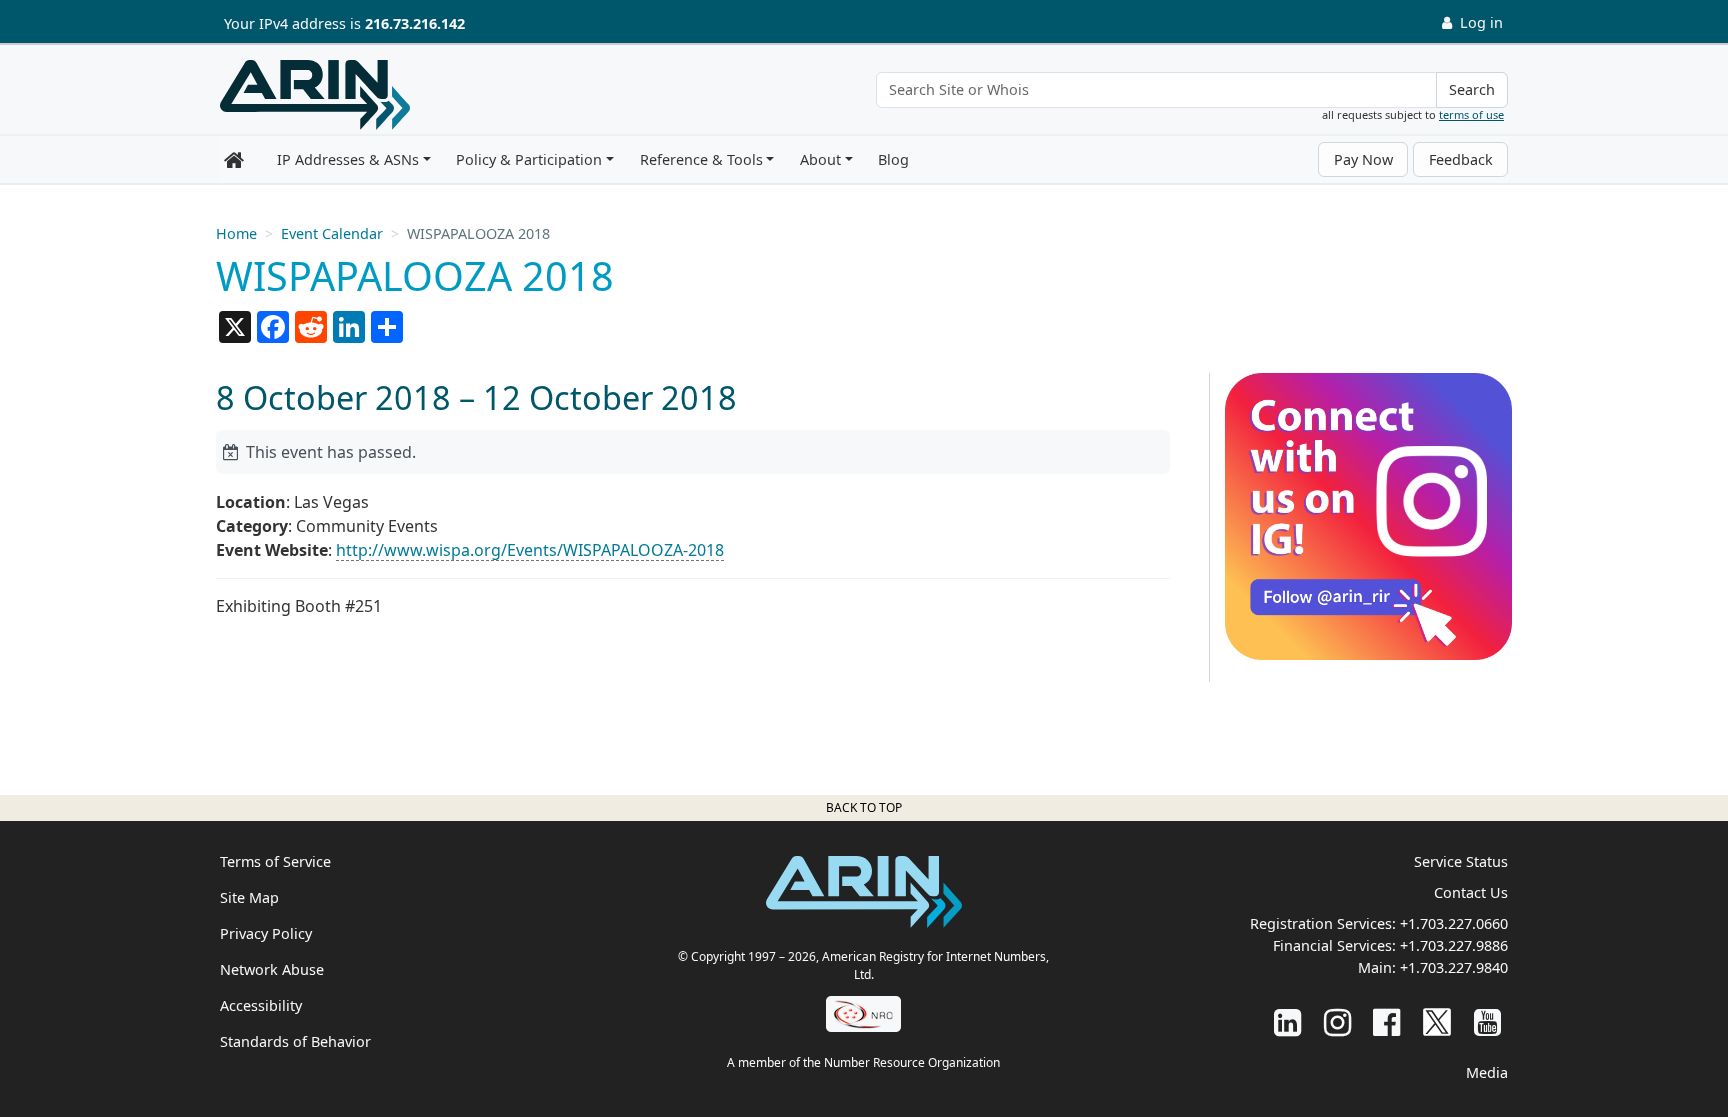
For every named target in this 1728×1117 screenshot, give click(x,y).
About (820, 159)
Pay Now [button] (1363, 159)
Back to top (864, 807)
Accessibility (261, 1005)
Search (1472, 89)
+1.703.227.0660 (1454, 923)
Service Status (1461, 861)
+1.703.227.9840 (1454, 967)
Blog (893, 159)
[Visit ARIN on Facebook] (1386, 1021)
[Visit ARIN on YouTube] (1487, 1021)
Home (236, 233)
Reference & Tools (701, 159)
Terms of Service (275, 861)
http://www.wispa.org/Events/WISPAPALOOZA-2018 (530, 550)
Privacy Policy (266, 933)
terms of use (1471, 114)
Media (1487, 1072)
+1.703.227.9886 (1454, 945)
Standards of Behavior (295, 1041)
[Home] (315, 95)
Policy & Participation (529, 159)
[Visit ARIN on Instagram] (1337, 1021)
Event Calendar (332, 233)
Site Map (249, 897)
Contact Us (1471, 892)
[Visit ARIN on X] (1437, 1021)
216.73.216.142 (415, 23)
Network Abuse (272, 969)
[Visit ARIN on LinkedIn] (1287, 1021)
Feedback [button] (1461, 159)
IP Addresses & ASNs (348, 159)
